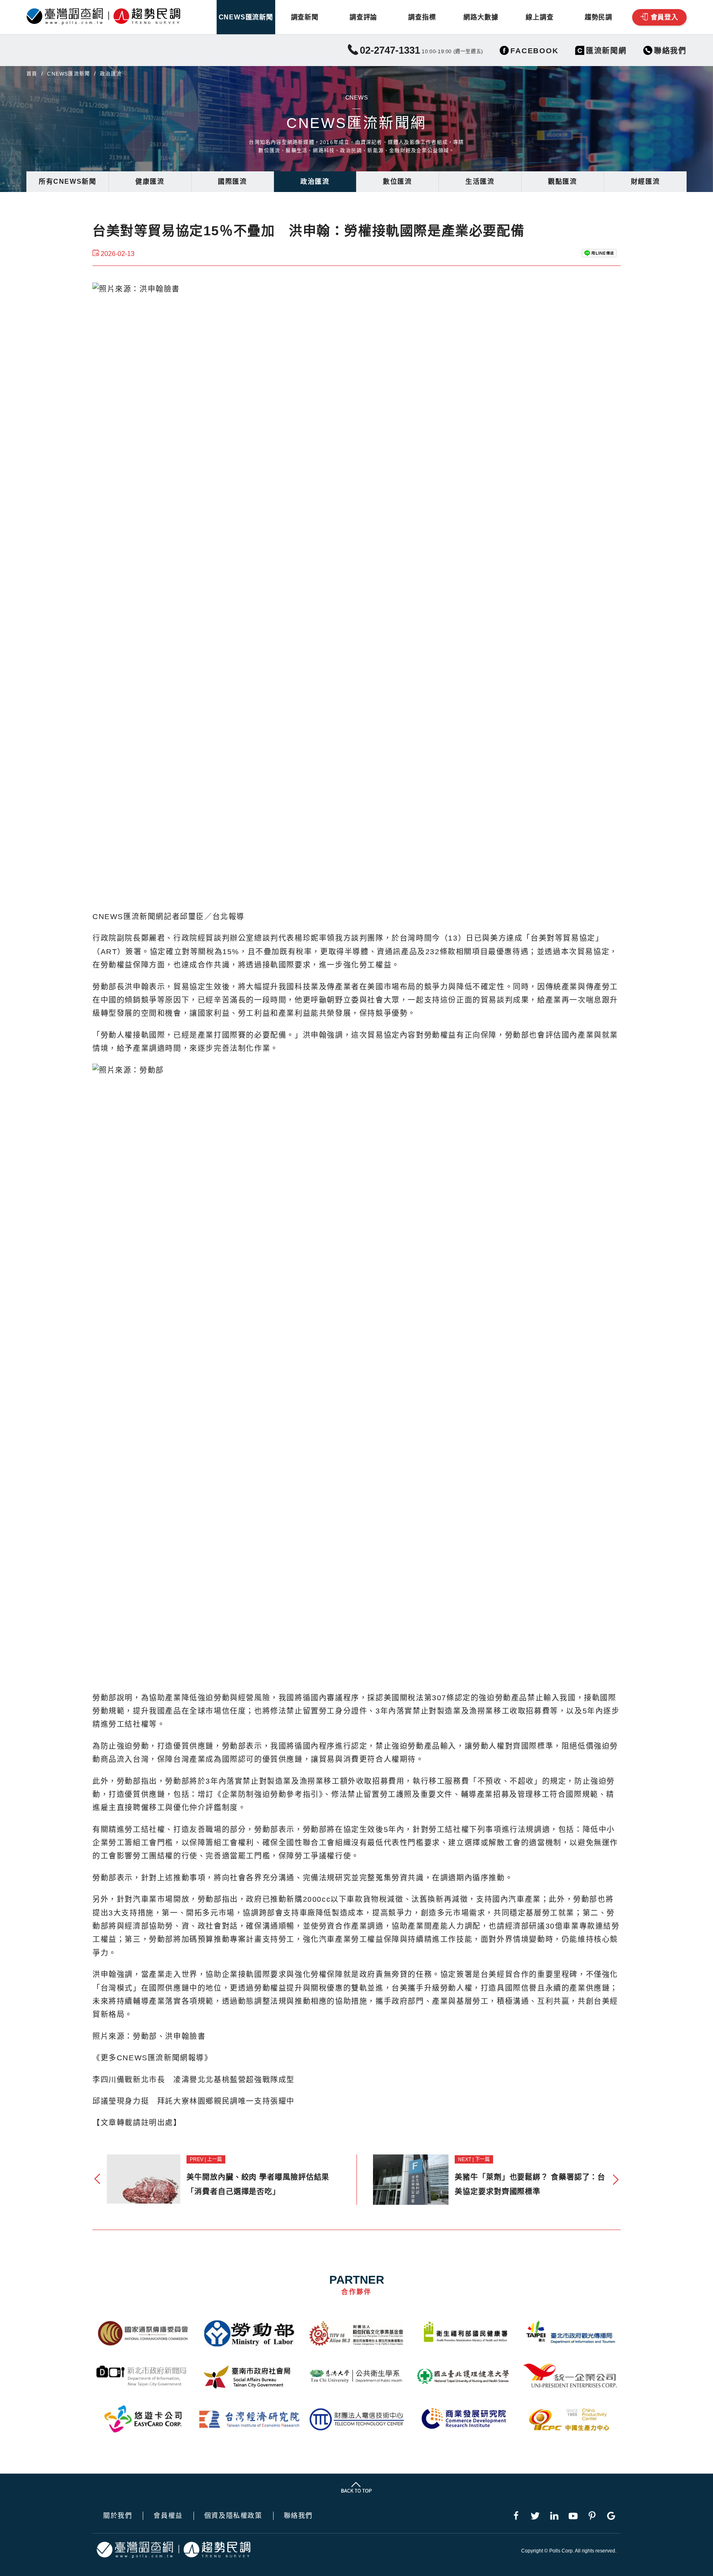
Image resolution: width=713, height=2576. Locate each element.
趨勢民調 (598, 17)
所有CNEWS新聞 (67, 181)
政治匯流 (315, 181)
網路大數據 (481, 17)
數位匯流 (397, 181)
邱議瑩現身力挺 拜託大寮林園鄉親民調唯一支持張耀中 (194, 2101)
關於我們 (118, 2516)
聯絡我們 (298, 2516)
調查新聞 (305, 17)
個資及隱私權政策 (233, 2516)
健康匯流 (150, 181)
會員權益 (168, 2516)
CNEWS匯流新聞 (246, 17)
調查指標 (422, 17)
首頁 (32, 74)
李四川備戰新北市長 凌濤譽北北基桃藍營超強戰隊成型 (194, 2080)
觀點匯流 (562, 181)
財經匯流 (645, 181)
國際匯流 (232, 181)
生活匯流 (480, 181)
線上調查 (539, 17)
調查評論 (363, 17)
